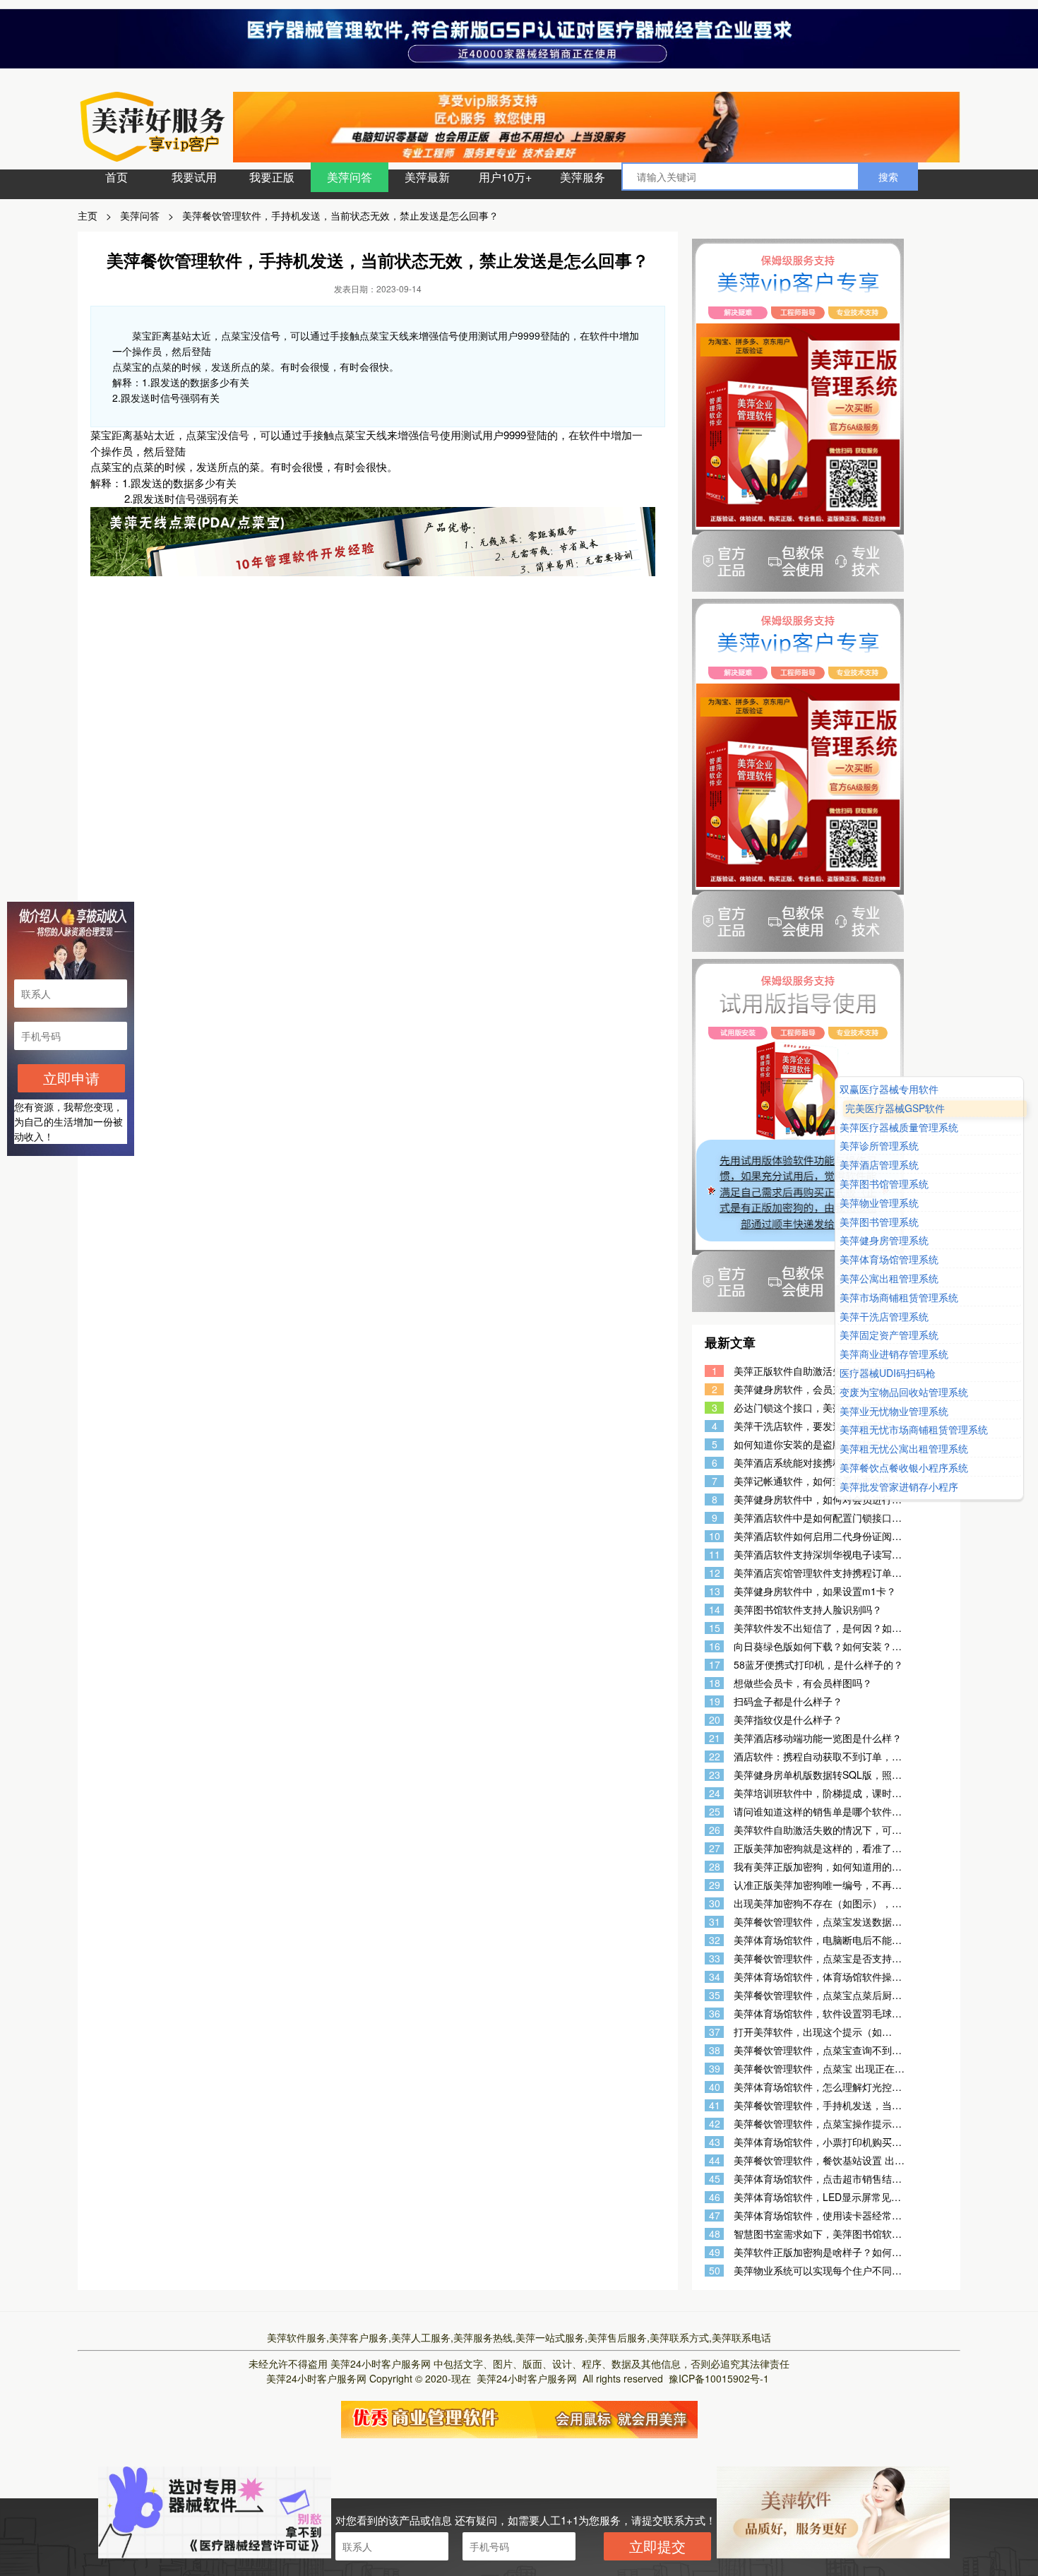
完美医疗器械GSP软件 (895, 1108)
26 (715, 1830)
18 (715, 1683)
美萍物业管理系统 (879, 1203)
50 (715, 2271)
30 (715, 1903)
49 (715, 2252)
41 (715, 2105)
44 (715, 2160)
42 (715, 2124)
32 (715, 1940)
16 (715, 1646)
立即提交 (657, 2546)
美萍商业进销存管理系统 (894, 1354)
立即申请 (71, 1078)
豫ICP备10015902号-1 (719, 2378)
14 (715, 1610)
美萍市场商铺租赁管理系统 (899, 1298)
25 (715, 1812)
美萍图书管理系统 (879, 1222)
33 (715, 1958)
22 (715, 1757)
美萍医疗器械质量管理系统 (899, 1127)
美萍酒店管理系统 (879, 1165)
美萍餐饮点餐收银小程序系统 (904, 1468)
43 (715, 2142)
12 (715, 1573)
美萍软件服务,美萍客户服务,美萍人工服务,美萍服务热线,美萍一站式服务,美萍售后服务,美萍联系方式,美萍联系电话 (519, 2337)
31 (715, 1922)
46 (715, 2197)
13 (715, 1591)
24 (715, 1793)
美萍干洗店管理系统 (884, 1317)
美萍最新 (427, 177)
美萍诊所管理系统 (879, 1146)
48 (715, 2234)
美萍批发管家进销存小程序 (899, 1487)
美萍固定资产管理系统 (889, 1336)
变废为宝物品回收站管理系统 (904, 1392)
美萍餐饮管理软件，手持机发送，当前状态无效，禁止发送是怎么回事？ (340, 215)
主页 (88, 215)
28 (715, 1867)
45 (715, 2179)
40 (715, 2087)
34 (715, 1977)
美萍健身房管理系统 (884, 1241)
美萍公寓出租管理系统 (889, 1278)
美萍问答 (350, 177)
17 (715, 1665)
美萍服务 (583, 177)
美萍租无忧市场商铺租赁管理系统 (914, 1430)
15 (715, 1628)
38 (715, 2050)
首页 (117, 177)
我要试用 (194, 177)
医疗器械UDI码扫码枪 (888, 1373)
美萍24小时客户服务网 (381, 2363)
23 (715, 1775)
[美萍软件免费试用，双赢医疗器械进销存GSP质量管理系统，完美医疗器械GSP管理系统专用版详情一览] (519, 2418)
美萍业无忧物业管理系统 (894, 1411)
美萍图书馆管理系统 (884, 1184)
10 (715, 1536)
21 (715, 1738)
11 (715, 1555)
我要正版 (272, 177)
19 (715, 1701)
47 (715, 2216)
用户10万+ (505, 177)
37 (715, 2032)
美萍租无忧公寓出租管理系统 (904, 1449)
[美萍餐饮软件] (373, 540)
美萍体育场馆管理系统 (889, 1259)
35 (715, 1995)
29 (715, 1885)
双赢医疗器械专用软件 (889, 1089)
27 (715, 1848)
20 (715, 1720)
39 (715, 2069)
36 (715, 2014)
